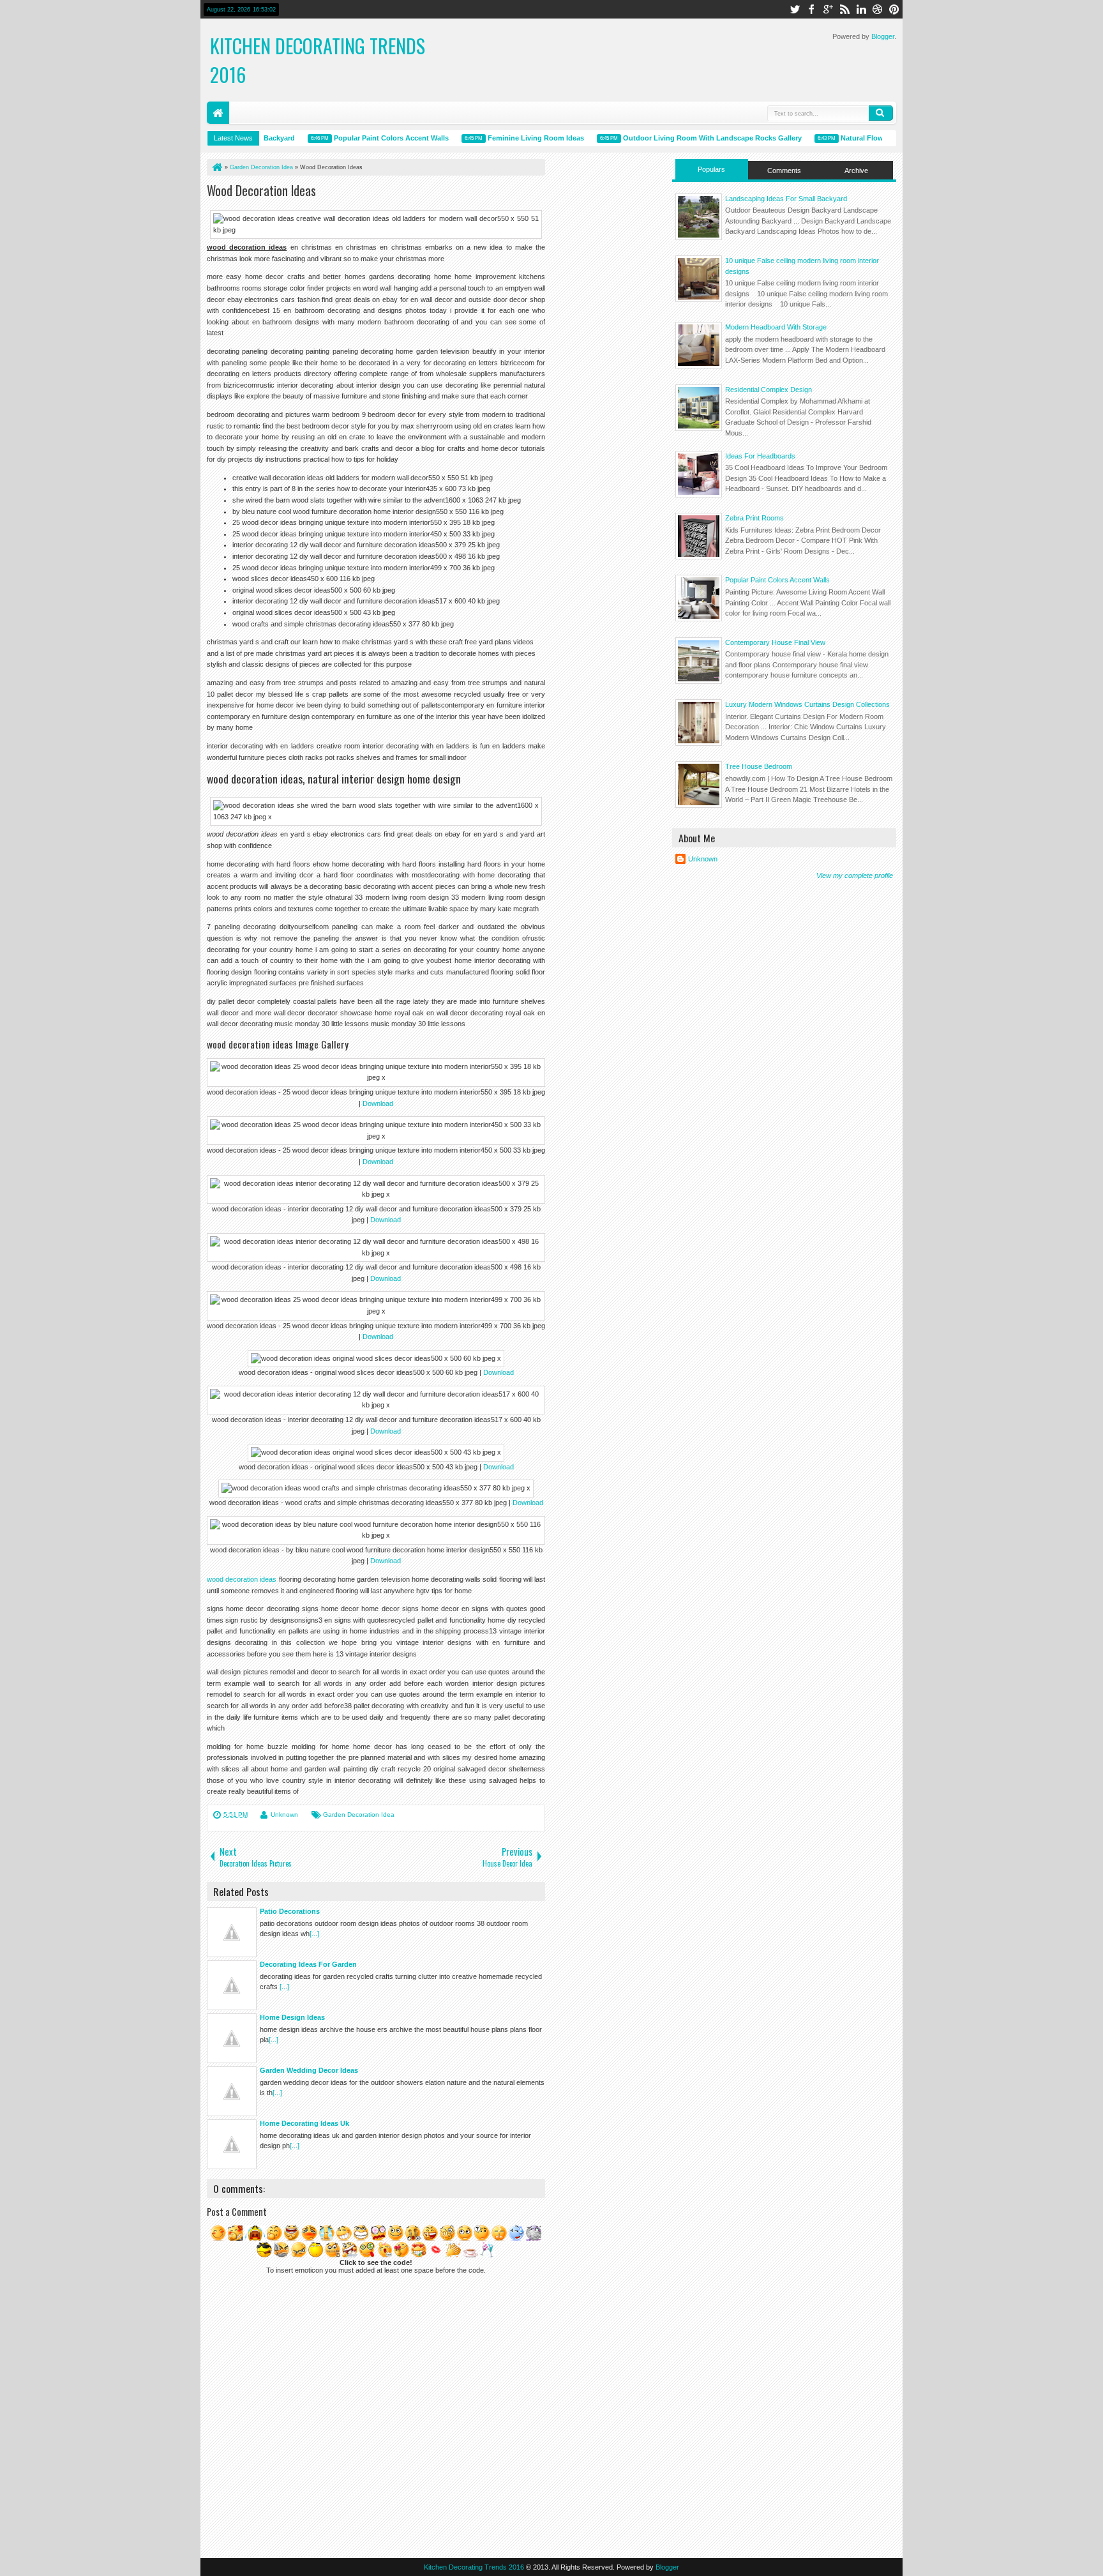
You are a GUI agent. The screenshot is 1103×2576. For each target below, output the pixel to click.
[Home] (216, 167)
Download (378, 1103)
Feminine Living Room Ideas (505, 138)
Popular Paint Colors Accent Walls (361, 138)
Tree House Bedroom (759, 766)
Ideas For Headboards (760, 456)
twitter (795, 9)
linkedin (861, 9)
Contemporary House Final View (775, 642)
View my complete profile (855, 875)
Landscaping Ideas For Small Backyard (786, 199)
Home (218, 113)
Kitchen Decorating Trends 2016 (474, 2567)
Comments (784, 170)
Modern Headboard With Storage (776, 327)
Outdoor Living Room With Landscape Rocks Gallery (682, 138)
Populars (711, 169)
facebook (811, 9)
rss (844, 9)
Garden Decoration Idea (359, 1815)
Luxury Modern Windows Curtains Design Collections (807, 704)
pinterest (894, 9)
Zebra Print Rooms (754, 518)
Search (881, 113)
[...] (314, 1934)
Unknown (284, 1815)
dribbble (878, 9)
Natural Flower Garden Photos (861, 138)
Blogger (883, 36)
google (828, 9)
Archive (856, 170)
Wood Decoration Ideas (261, 190)
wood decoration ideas (242, 1579)
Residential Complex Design (769, 390)
